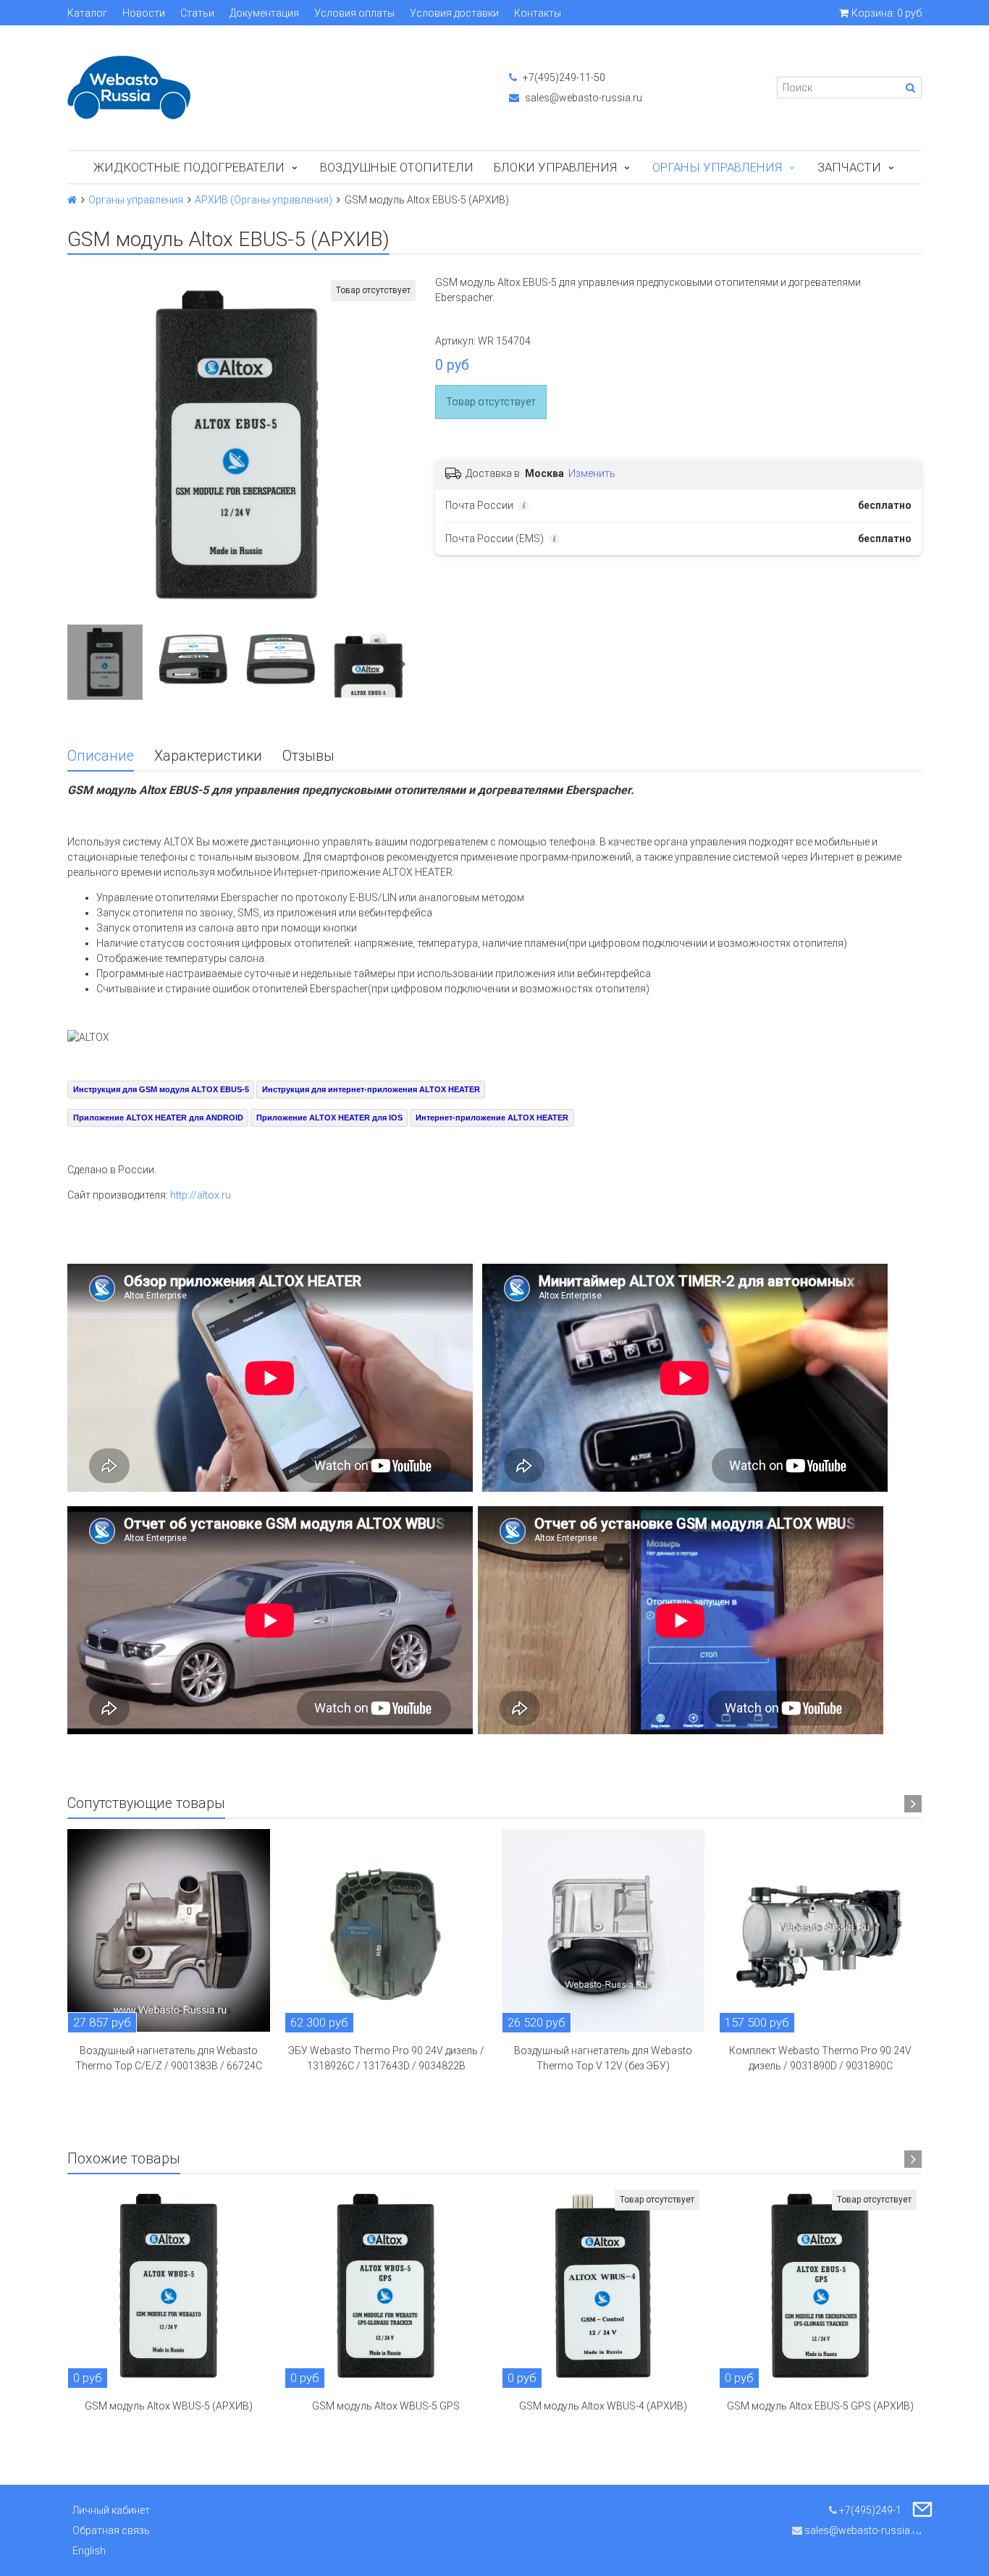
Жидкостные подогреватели (189, 167)
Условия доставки (454, 13)
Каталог (87, 13)
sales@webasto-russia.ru (582, 98)
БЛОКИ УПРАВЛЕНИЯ (555, 167)
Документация (264, 13)
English (89, 2551)
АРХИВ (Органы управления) (264, 200)
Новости (144, 13)
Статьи (197, 13)
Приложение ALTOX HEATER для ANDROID (158, 1118)
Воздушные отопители (397, 167)
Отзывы (308, 756)
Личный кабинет (111, 2510)
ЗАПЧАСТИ (849, 167)
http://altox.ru (201, 1195)
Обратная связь (111, 2530)
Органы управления (717, 167)
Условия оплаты (354, 13)
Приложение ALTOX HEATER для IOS (329, 1118)
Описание (101, 756)
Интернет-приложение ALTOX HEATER (492, 1118)
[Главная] (72, 200)
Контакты (538, 13)
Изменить (592, 473)
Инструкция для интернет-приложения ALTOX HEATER (371, 1089)
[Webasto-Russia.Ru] (274, 88)
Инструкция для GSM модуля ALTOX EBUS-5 (161, 1089)
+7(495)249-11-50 (563, 77)
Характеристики (208, 756)
